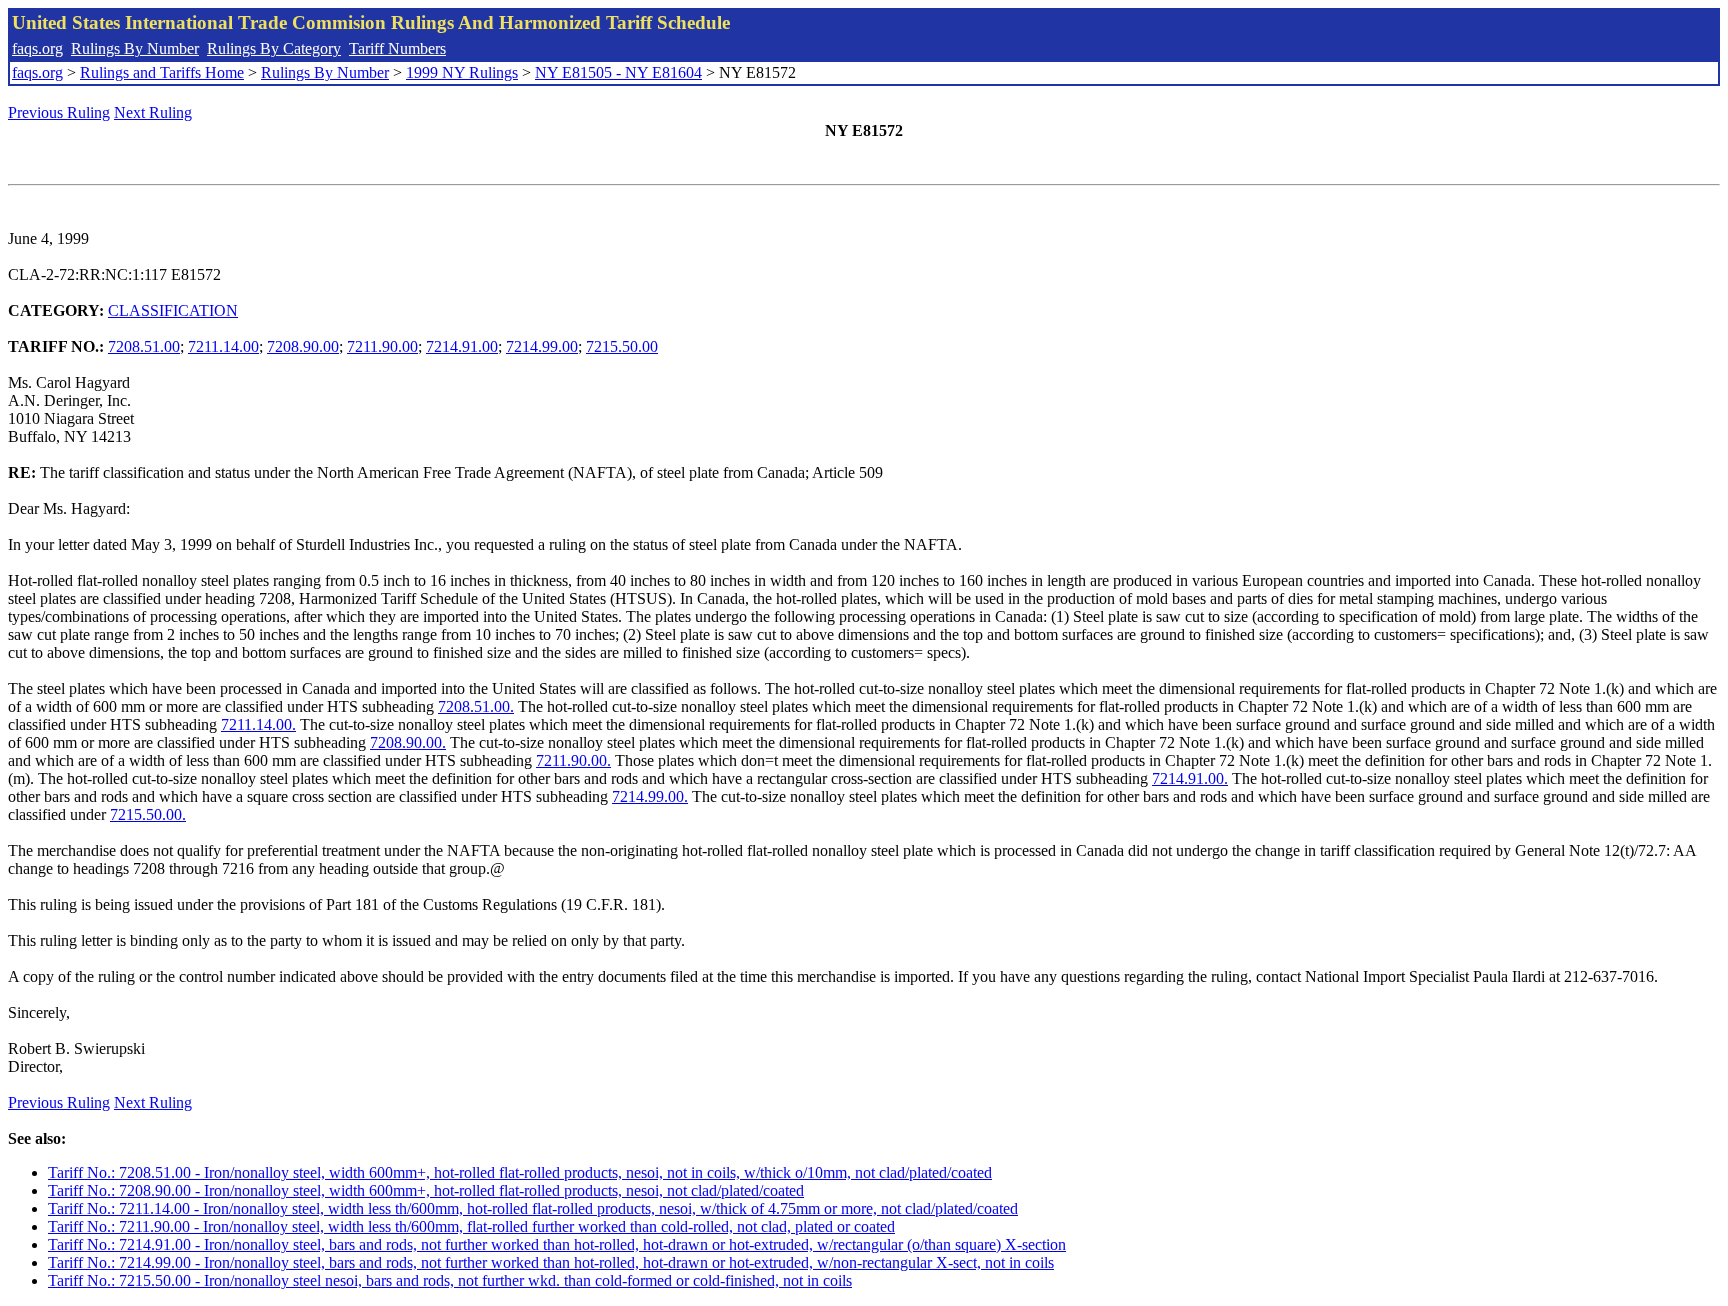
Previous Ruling (59, 112)
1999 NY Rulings (462, 72)
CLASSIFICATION (173, 310)
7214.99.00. (650, 796)
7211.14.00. (258, 724)
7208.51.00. (476, 706)
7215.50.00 (622, 346)
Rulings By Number (135, 48)
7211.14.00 (223, 346)
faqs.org (37, 48)
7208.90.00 (303, 346)
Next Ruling (153, 112)
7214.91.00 (462, 346)
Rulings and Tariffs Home (162, 72)
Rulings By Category (274, 48)
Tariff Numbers (397, 48)
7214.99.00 (542, 346)
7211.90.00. (573, 760)
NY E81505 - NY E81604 (618, 72)
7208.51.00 (144, 346)
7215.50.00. (148, 814)
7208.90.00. (408, 742)
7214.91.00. (1190, 778)
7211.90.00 (382, 346)
